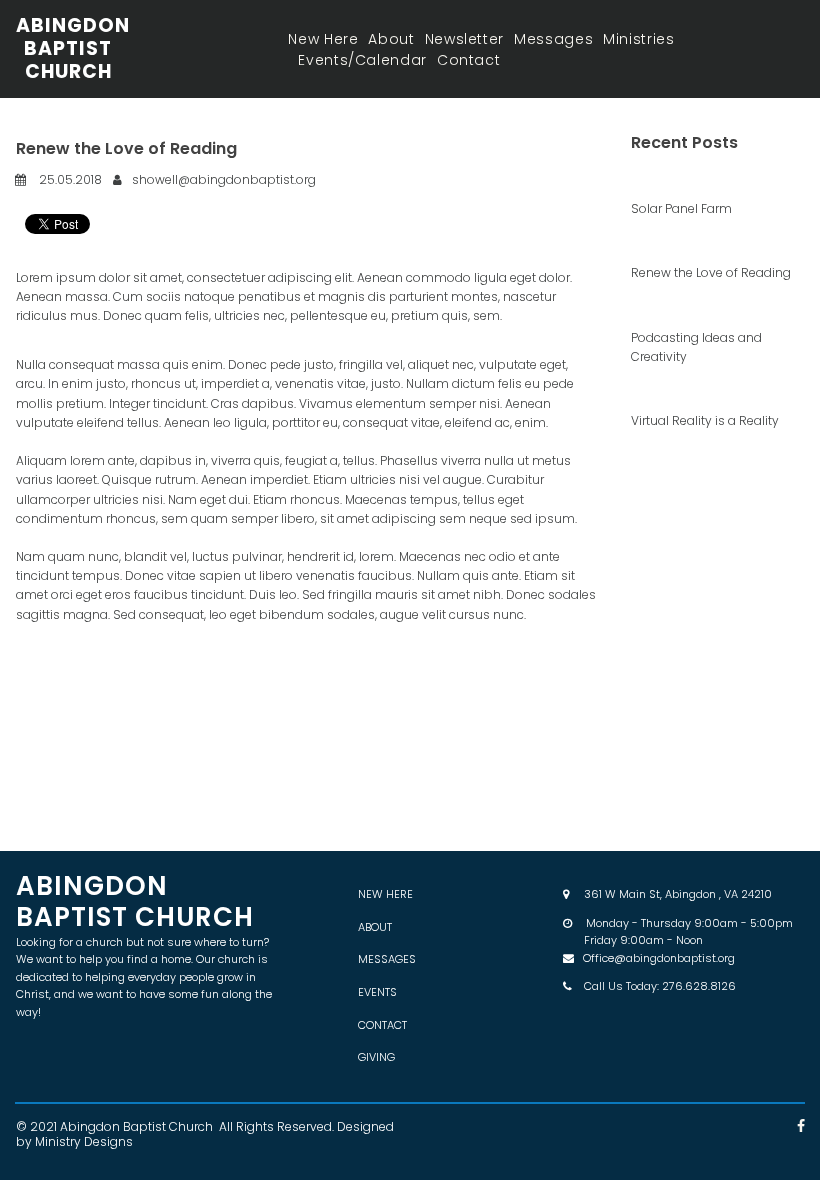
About (391, 39)
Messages (553, 39)
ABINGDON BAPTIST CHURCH (73, 48)
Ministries (638, 39)
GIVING (376, 1057)
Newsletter (464, 39)
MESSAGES (387, 959)
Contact (468, 60)
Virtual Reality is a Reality (705, 420)
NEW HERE (385, 894)
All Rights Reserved (275, 1126)
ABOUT (375, 927)
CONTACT (382, 1025)
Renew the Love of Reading (711, 272)
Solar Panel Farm (681, 208)
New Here (323, 39)
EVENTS (377, 992)
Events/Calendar (362, 60)
